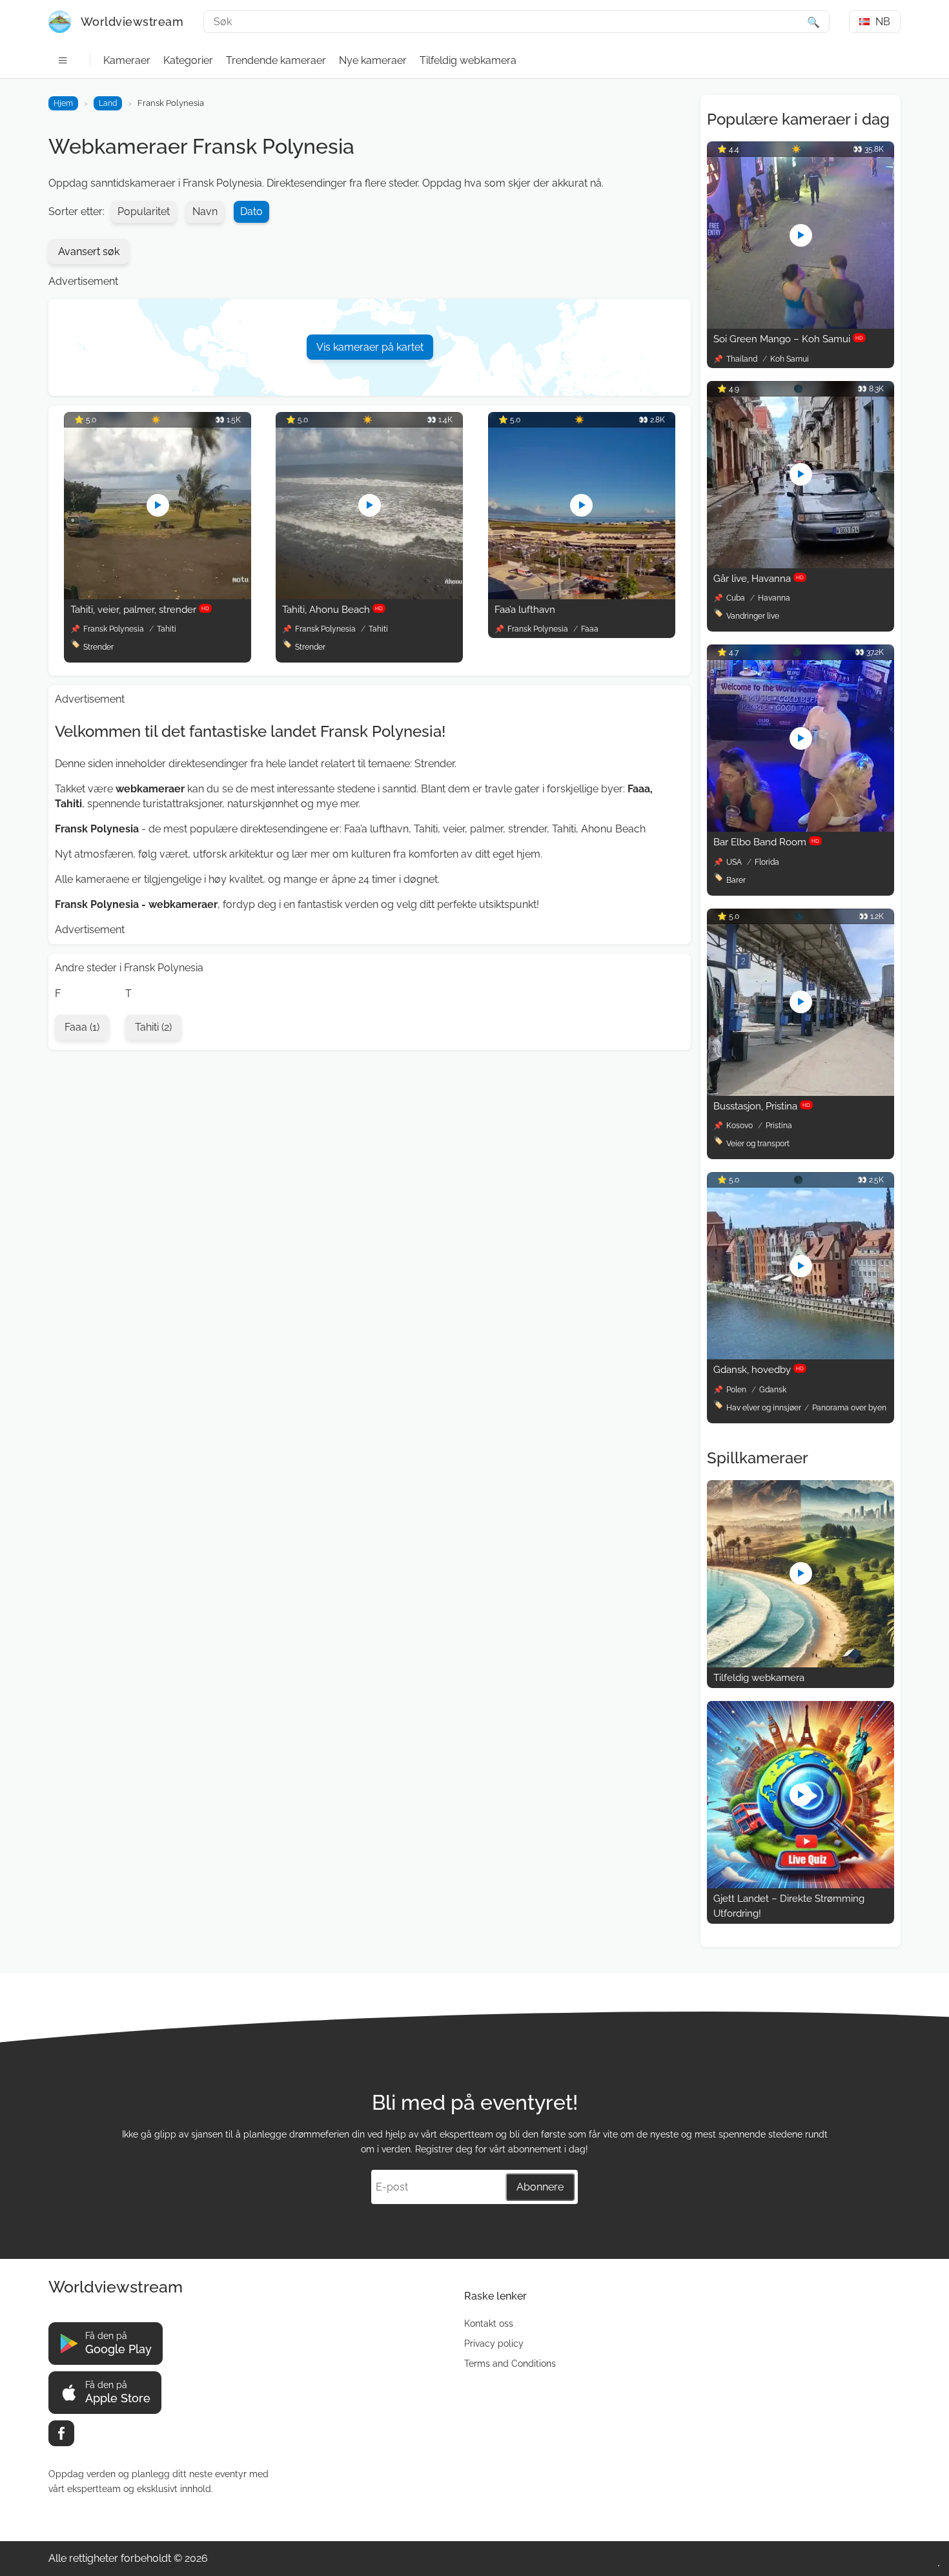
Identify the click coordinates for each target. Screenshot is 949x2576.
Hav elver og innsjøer (764, 1408)
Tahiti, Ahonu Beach (332, 610)
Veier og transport (758, 1144)
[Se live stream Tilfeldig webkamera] (801, 1664)
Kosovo (740, 1126)
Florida (767, 862)
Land (108, 103)
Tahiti (167, 629)
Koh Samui (790, 359)
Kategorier (188, 60)
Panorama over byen (849, 1408)
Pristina (779, 1126)
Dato (251, 211)
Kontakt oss (489, 2324)
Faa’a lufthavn (525, 610)
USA (735, 862)
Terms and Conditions (510, 2364)
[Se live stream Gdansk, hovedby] (801, 1356)
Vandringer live (753, 616)
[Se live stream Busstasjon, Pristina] (801, 1092)
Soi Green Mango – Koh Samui (788, 339)
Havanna (774, 598)
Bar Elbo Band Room (766, 842)
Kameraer (127, 60)
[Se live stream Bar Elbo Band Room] (801, 828)
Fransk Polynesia (114, 629)
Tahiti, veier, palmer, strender (140, 610)
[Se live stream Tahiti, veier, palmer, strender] (158, 596)
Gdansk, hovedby (759, 1370)
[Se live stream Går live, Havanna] (801, 565)
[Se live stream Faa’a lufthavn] (582, 596)
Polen (737, 1390)
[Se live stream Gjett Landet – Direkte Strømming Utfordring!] (801, 1885)
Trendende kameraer (276, 60)
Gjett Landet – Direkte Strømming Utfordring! (789, 1906)
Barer (736, 880)
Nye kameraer (373, 60)
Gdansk (773, 1390)
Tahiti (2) (153, 1027)
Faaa (590, 629)
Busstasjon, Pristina (762, 1106)
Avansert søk (89, 252)
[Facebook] (61, 2433)
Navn (205, 211)
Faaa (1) (82, 1027)
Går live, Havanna (759, 579)
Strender (98, 647)
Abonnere (540, 2187)
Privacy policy (494, 2344)
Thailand (743, 359)
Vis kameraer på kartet (370, 347)
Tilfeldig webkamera (468, 60)
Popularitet (144, 211)
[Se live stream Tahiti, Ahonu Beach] (369, 596)
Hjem (63, 103)
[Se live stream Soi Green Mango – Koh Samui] (801, 325)
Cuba (737, 598)
